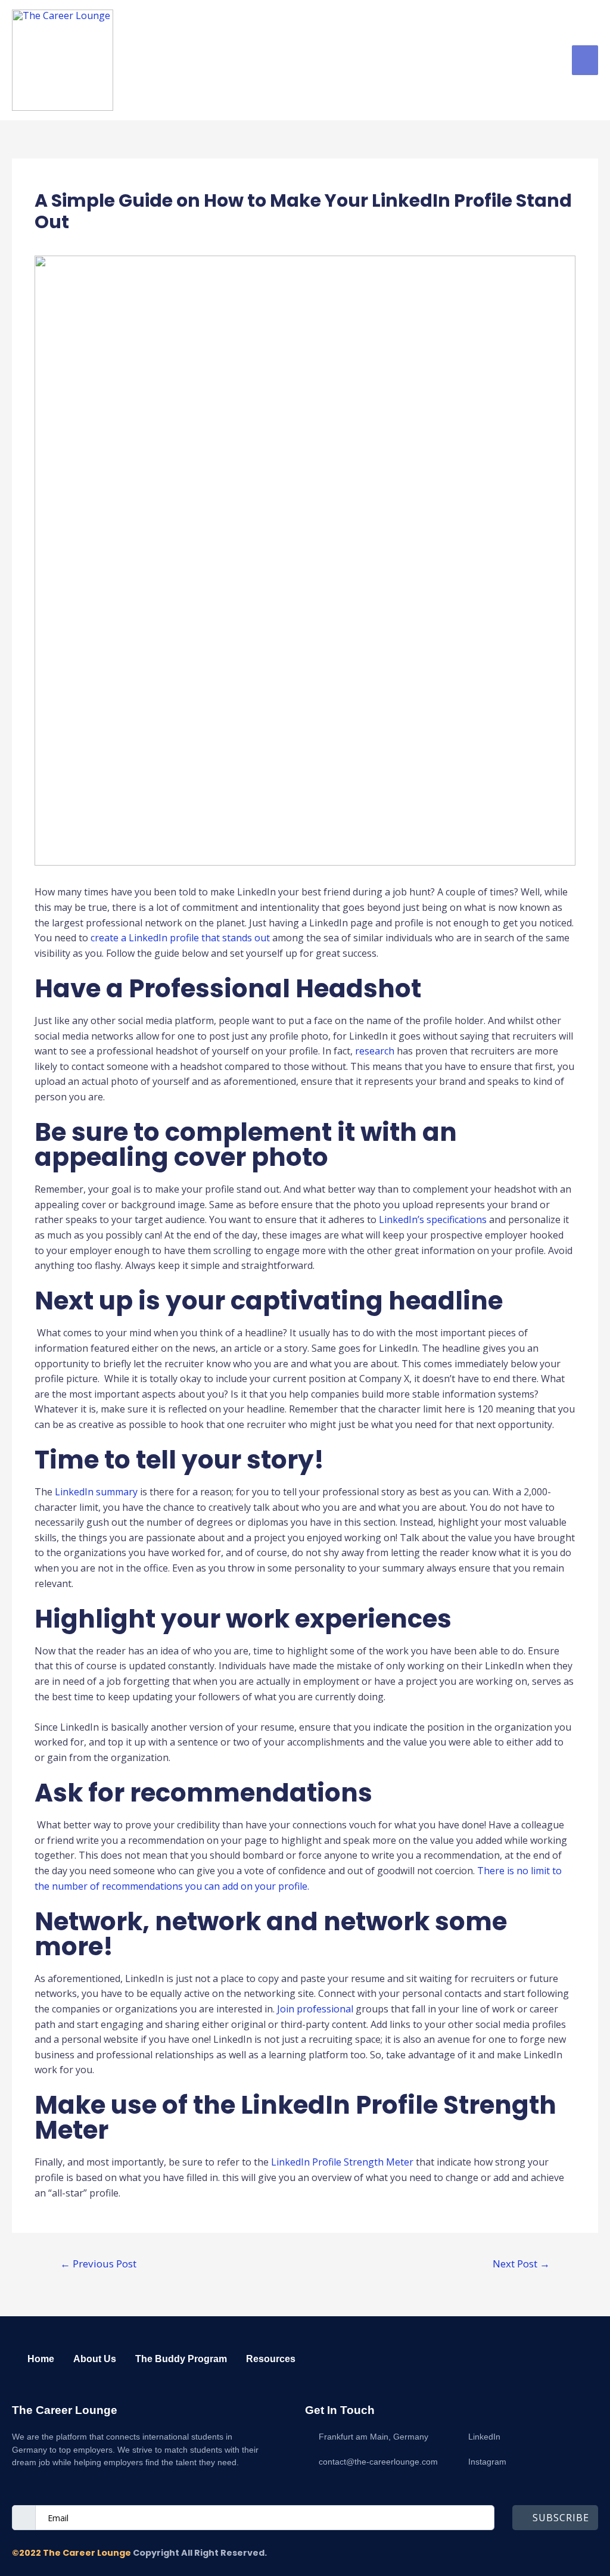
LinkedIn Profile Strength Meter (342, 2162)
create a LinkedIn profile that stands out (180, 938)
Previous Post (98, 2264)
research (375, 1051)
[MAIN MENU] (585, 60)
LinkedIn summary (96, 1492)
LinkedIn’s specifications (433, 1219)
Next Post (521, 2264)
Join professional (315, 2009)
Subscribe (561, 2518)
